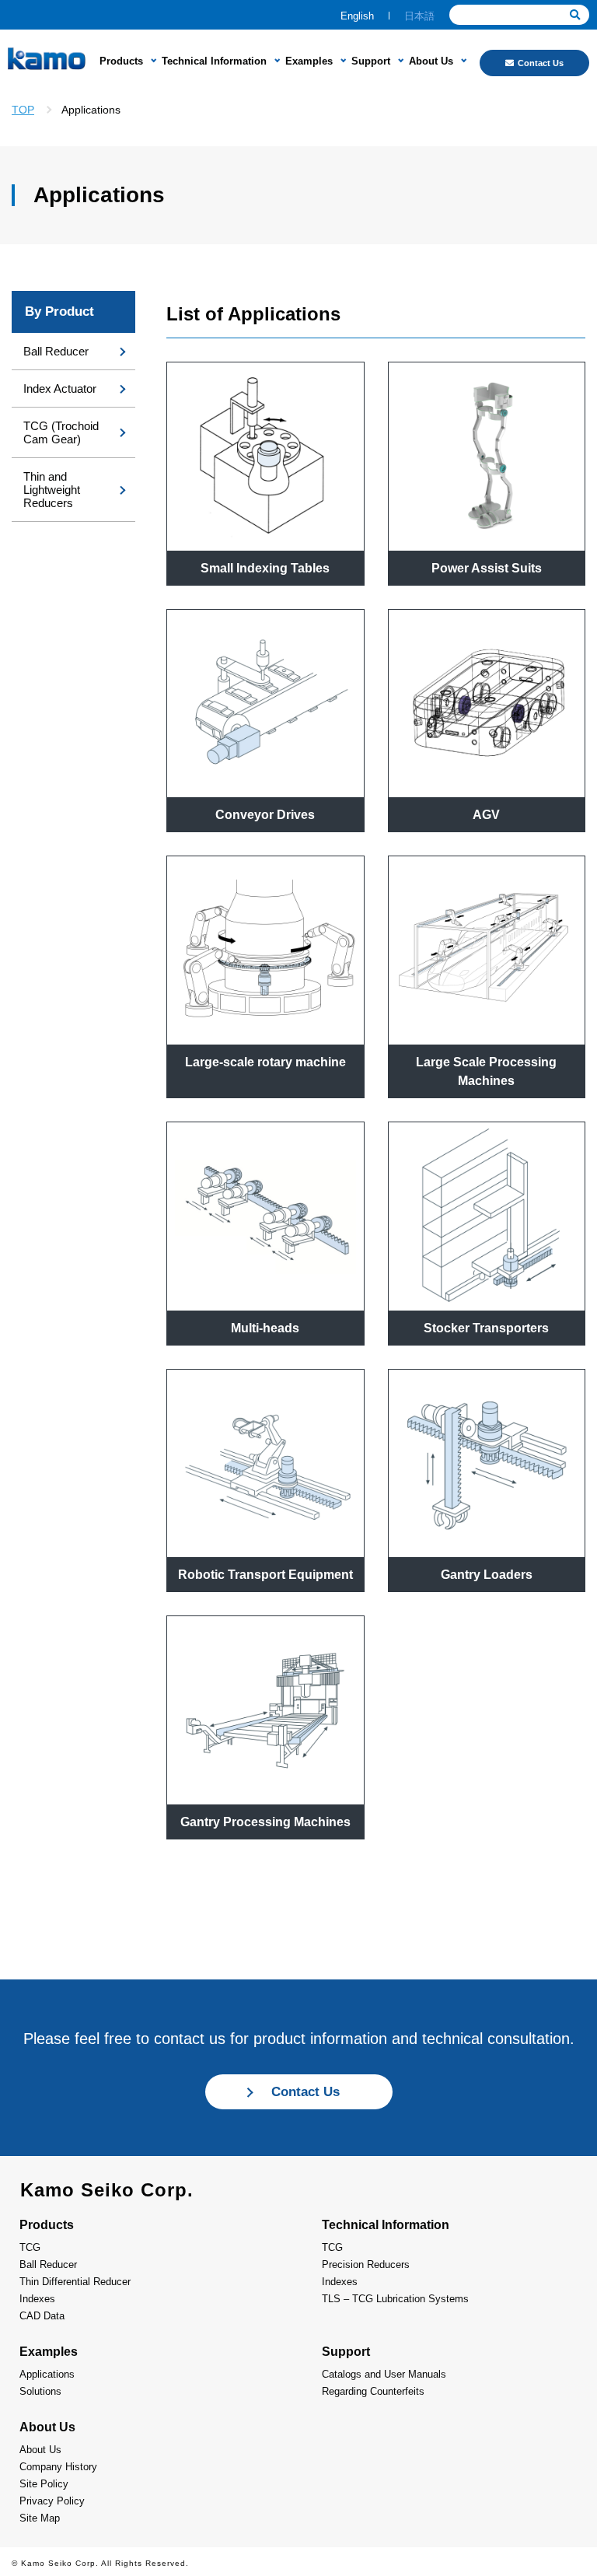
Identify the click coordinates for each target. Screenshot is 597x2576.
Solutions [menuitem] (40, 2391)
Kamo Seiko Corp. (107, 2190)
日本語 (419, 16)
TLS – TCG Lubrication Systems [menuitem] (395, 2299)
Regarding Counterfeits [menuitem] (373, 2391)
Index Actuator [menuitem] (60, 388)
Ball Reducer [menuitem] (56, 351)
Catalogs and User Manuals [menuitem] (384, 2374)
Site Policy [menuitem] (44, 2484)
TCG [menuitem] (30, 2247)
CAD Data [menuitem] (42, 2316)
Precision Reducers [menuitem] (366, 2264)
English (357, 16)
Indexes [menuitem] (37, 2299)
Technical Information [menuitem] (214, 61)
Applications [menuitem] (47, 2374)
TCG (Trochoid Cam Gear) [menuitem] (61, 432)
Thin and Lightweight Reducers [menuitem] (52, 490)
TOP (23, 110)
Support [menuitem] (371, 61)
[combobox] (519, 15)
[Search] (575, 15)
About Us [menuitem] (431, 61)
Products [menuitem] (121, 61)
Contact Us (541, 63)
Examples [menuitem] (309, 61)
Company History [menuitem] (58, 2467)
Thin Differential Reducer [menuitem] (75, 2282)
